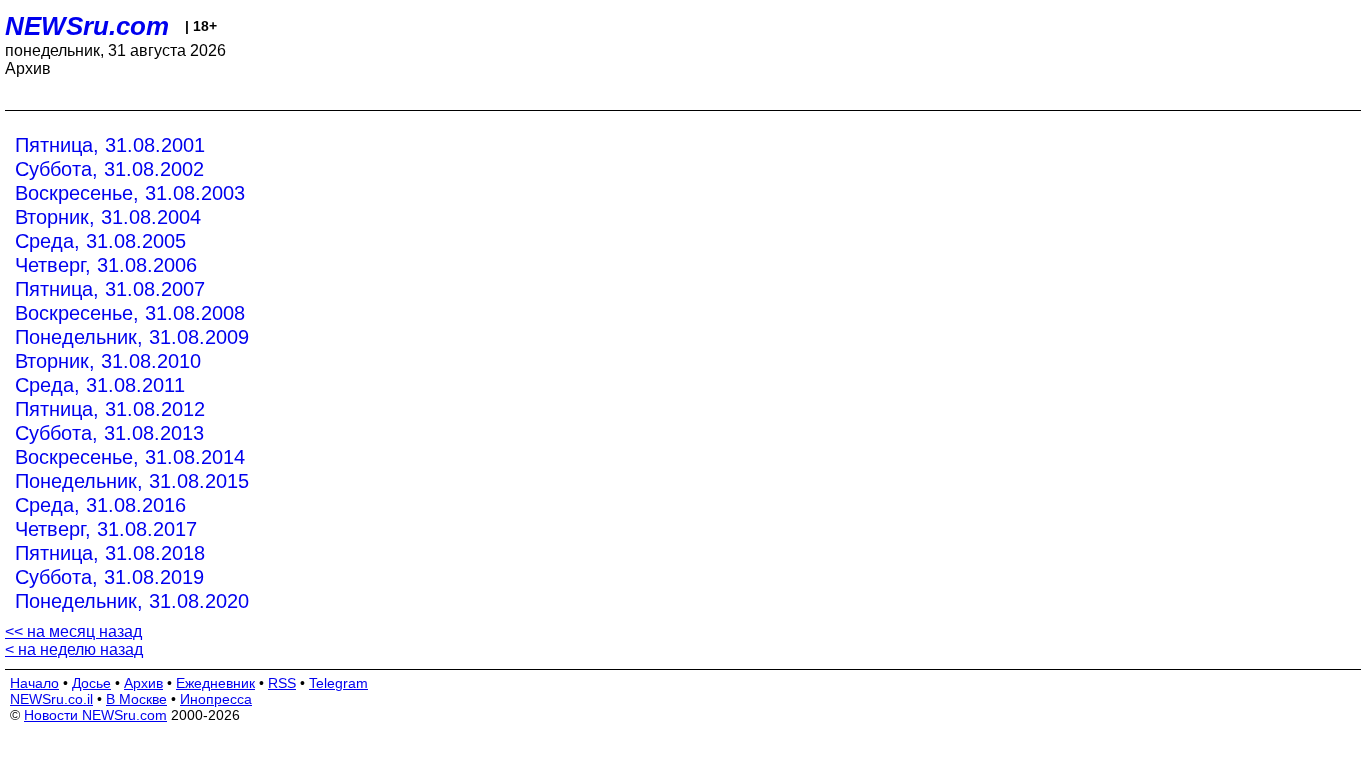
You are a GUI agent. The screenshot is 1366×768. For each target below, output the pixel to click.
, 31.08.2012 (110, 409)
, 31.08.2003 (130, 193)
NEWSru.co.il (51, 699)
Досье (91, 683)
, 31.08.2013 (109, 433)
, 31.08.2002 (109, 169)
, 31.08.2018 (110, 553)
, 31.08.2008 (130, 313)
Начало (34, 683)
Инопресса (216, 699)
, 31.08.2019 (109, 577)
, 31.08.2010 (108, 361)
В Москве (136, 699)
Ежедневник (215, 683)
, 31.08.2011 (100, 385)
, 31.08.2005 (100, 241)
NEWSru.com (87, 26)
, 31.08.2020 (132, 601)
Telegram (338, 683)
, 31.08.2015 (132, 481)
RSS (282, 683)
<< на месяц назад (73, 631)
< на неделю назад (74, 649)
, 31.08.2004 (108, 217)
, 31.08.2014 (130, 457)
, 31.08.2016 (100, 505)
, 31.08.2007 (110, 289)
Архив (143, 683)
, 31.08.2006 (106, 265)
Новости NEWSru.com (95, 715)
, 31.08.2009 (132, 337)
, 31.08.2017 (106, 529)
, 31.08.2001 (110, 145)
